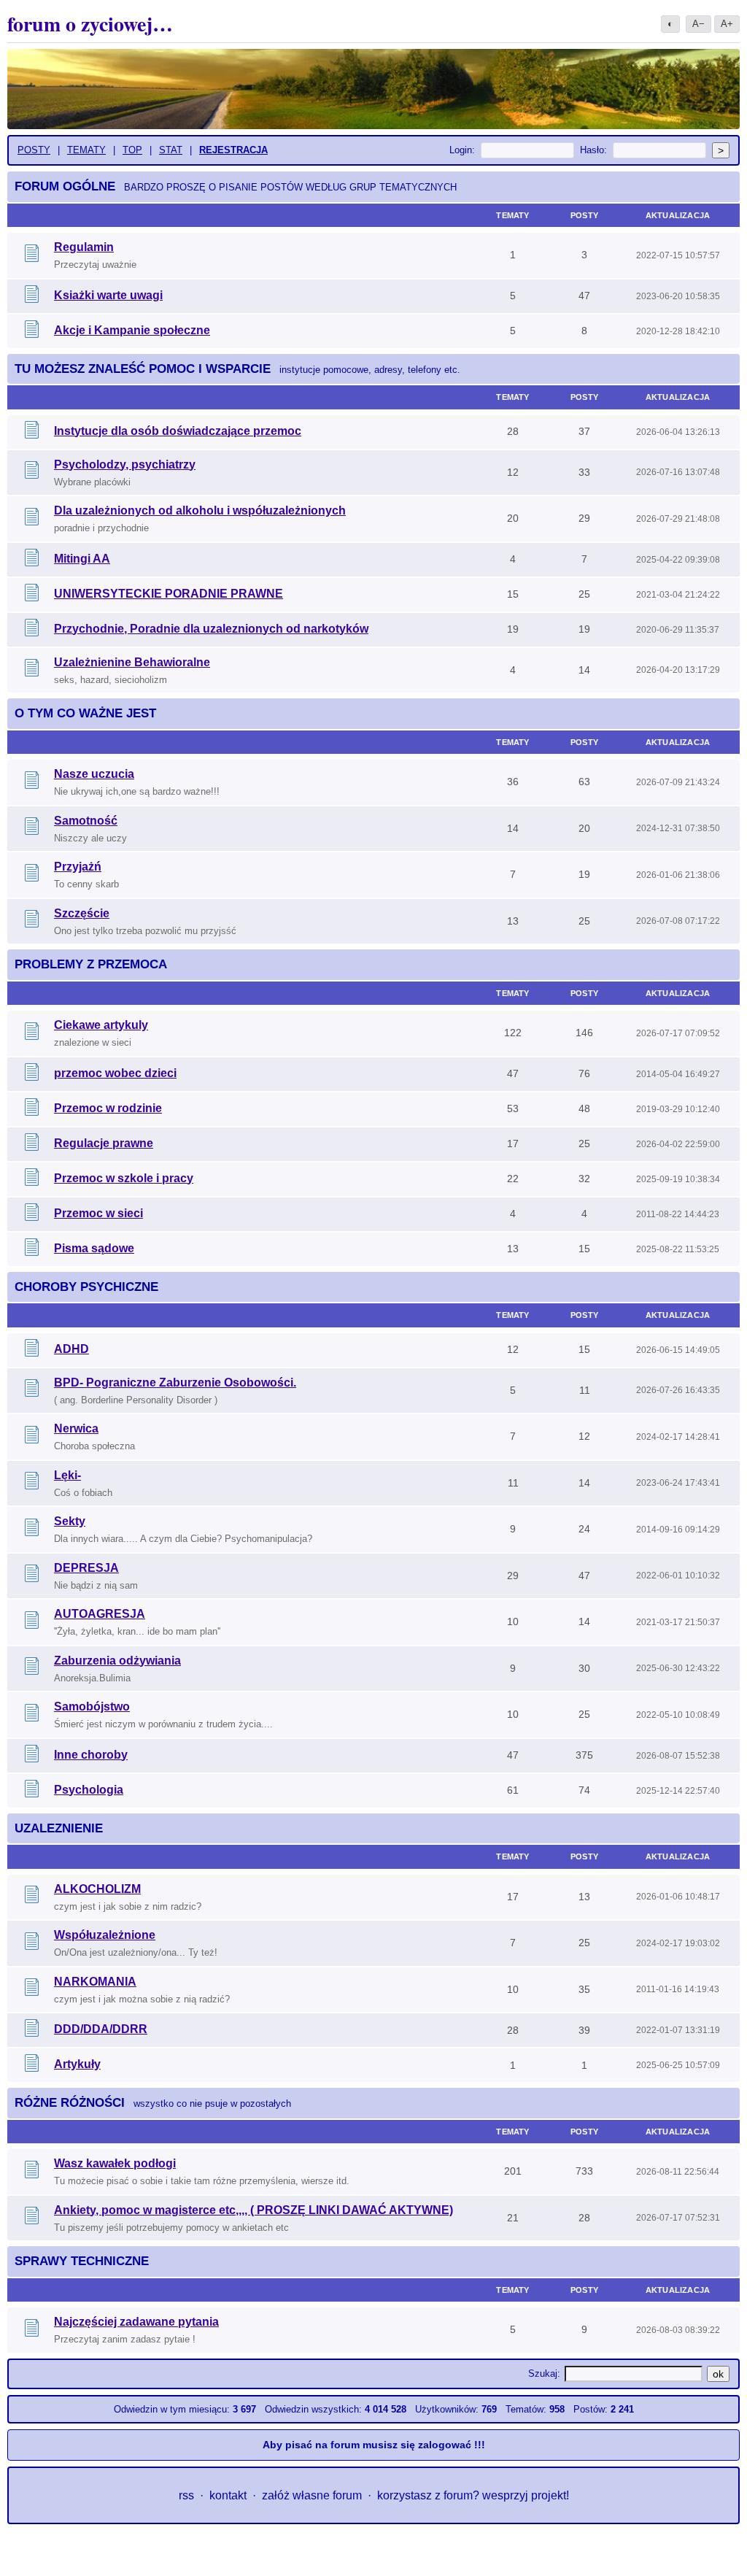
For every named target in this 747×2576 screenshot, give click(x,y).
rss (186, 2495)
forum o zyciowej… (90, 24)
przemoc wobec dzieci (115, 1073)
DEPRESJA (86, 1568)
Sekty (70, 1521)
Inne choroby (91, 1755)
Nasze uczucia (94, 774)
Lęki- (67, 1475)
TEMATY (86, 150)
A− (698, 24)
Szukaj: (544, 2373)
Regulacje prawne (104, 1143)
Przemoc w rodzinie (108, 1108)
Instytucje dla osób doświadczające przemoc (178, 431)
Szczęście (82, 913)
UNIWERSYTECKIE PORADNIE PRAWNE (169, 594)
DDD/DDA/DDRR (101, 2029)
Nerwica (76, 1428)
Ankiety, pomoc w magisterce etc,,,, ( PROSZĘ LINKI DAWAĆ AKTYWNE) (253, 2210)
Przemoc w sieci (98, 1213)
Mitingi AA (82, 559)
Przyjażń (78, 867)
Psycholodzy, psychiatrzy (125, 464)
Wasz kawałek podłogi (115, 2163)
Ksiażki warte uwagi (108, 295)
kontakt (228, 2495)
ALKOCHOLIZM (97, 1889)
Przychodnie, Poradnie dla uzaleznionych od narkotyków (211, 629)
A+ (727, 24)
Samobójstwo (92, 1707)
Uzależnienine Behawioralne (132, 662)
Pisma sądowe (94, 1248)
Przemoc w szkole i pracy (124, 1178)
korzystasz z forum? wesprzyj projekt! (473, 2495)
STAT (171, 150)
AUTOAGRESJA (100, 1614)
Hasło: (593, 150)
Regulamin (84, 247)
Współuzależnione (105, 1935)
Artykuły (77, 2064)
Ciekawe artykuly (101, 1025)
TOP (132, 150)
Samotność (86, 821)
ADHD (71, 1349)
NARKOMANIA (95, 1982)
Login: (462, 150)
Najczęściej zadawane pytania (136, 2322)
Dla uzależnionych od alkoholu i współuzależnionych (200, 510)
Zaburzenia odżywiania (117, 1661)
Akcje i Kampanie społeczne (132, 330)
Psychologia (89, 1790)
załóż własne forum (312, 2495)
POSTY (34, 150)
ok (718, 2374)
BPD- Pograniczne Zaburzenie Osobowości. (175, 1383)
